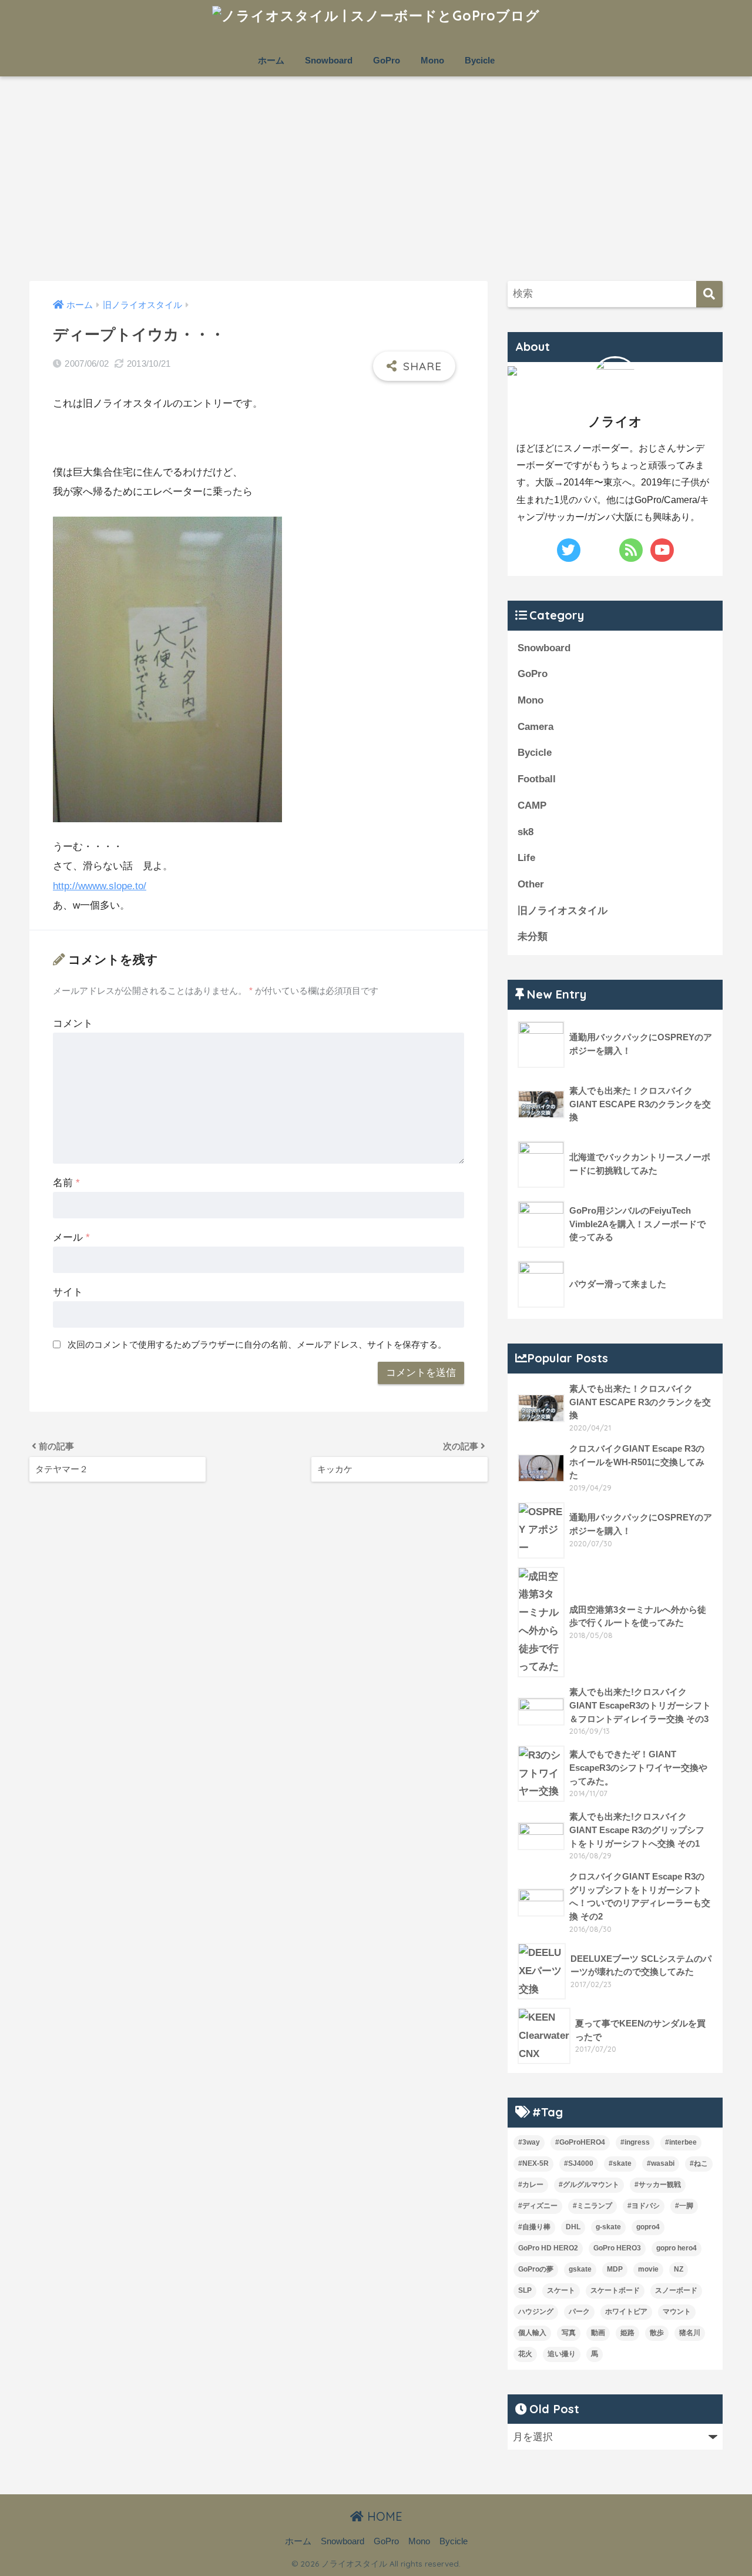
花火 (525, 2354)
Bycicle (480, 60)
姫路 (627, 2333)
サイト (68, 1292)
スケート (561, 2290)
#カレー (531, 2185)
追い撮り (562, 2354)
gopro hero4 (677, 2248)
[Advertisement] (376, 179)
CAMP (532, 805)
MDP (615, 2269)
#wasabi (661, 2163)
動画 (598, 2333)
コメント (73, 1024)
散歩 (657, 2333)
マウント (677, 2312)
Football (537, 779)
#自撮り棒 (534, 2227)
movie (648, 2269)
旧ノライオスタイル (563, 911)
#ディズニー (538, 2206)
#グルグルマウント (589, 2185)
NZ (679, 2269)
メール (71, 1237)
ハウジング (536, 2312)
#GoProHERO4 (580, 2142)
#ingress (635, 2142)
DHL (573, 2227)
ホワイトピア (626, 2312)
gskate (580, 2269)
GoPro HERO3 (617, 2248)
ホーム (271, 60)
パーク (579, 2312)
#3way (529, 2142)
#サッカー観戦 (658, 2185)
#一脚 (684, 2206)
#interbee (681, 2142)
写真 (569, 2333)
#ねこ (699, 2163)
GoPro (387, 60)
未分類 (533, 937)
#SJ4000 (579, 2163)
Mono (432, 60)
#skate (620, 2163)
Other (531, 884)
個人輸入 (532, 2333)
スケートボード (615, 2290)
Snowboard (329, 60)
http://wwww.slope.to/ (100, 886)
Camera (536, 727)
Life (526, 858)
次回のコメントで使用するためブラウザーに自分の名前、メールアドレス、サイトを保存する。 (257, 1344)
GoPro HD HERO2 (548, 2248)
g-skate (608, 2227)
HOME (383, 2516)
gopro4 (648, 2227)
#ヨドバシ (644, 2206)
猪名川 (690, 2333)
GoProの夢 (536, 2269)
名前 (66, 1183)
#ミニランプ (592, 2206)
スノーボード (676, 2290)
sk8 (526, 832)
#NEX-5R (533, 2163)
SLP (525, 2290)
